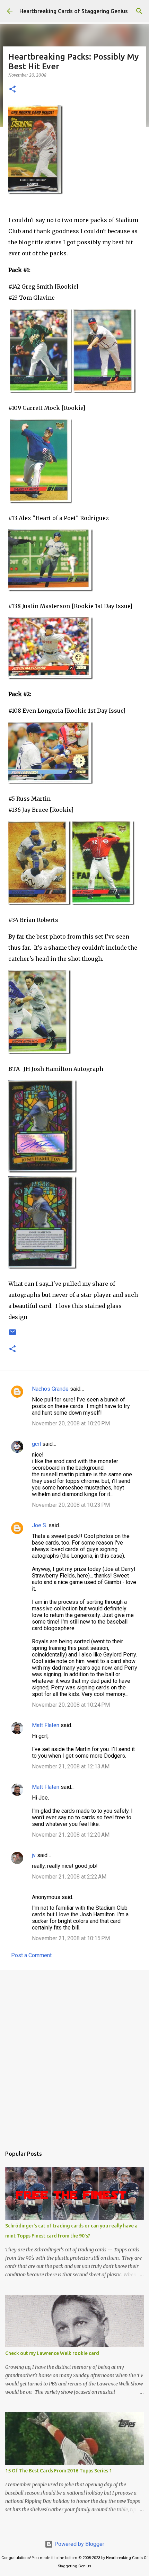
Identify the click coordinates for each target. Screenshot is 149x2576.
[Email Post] (12, 1335)
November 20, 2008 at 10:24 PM (71, 1705)
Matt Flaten (46, 1725)
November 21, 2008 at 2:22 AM (69, 1877)
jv (34, 1855)
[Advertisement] (74, 2055)
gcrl (36, 1444)
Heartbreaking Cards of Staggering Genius (74, 11)
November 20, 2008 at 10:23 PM (71, 1505)
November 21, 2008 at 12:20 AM (71, 1835)
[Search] (139, 11)
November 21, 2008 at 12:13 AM (71, 1766)
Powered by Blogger (79, 2544)
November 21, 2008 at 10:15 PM (71, 1938)
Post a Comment (31, 1955)
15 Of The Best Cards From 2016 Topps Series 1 (59, 2471)
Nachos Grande (50, 1389)
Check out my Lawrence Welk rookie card (52, 2353)
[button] (12, 90)
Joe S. (40, 1525)
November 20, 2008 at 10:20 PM (71, 1423)
